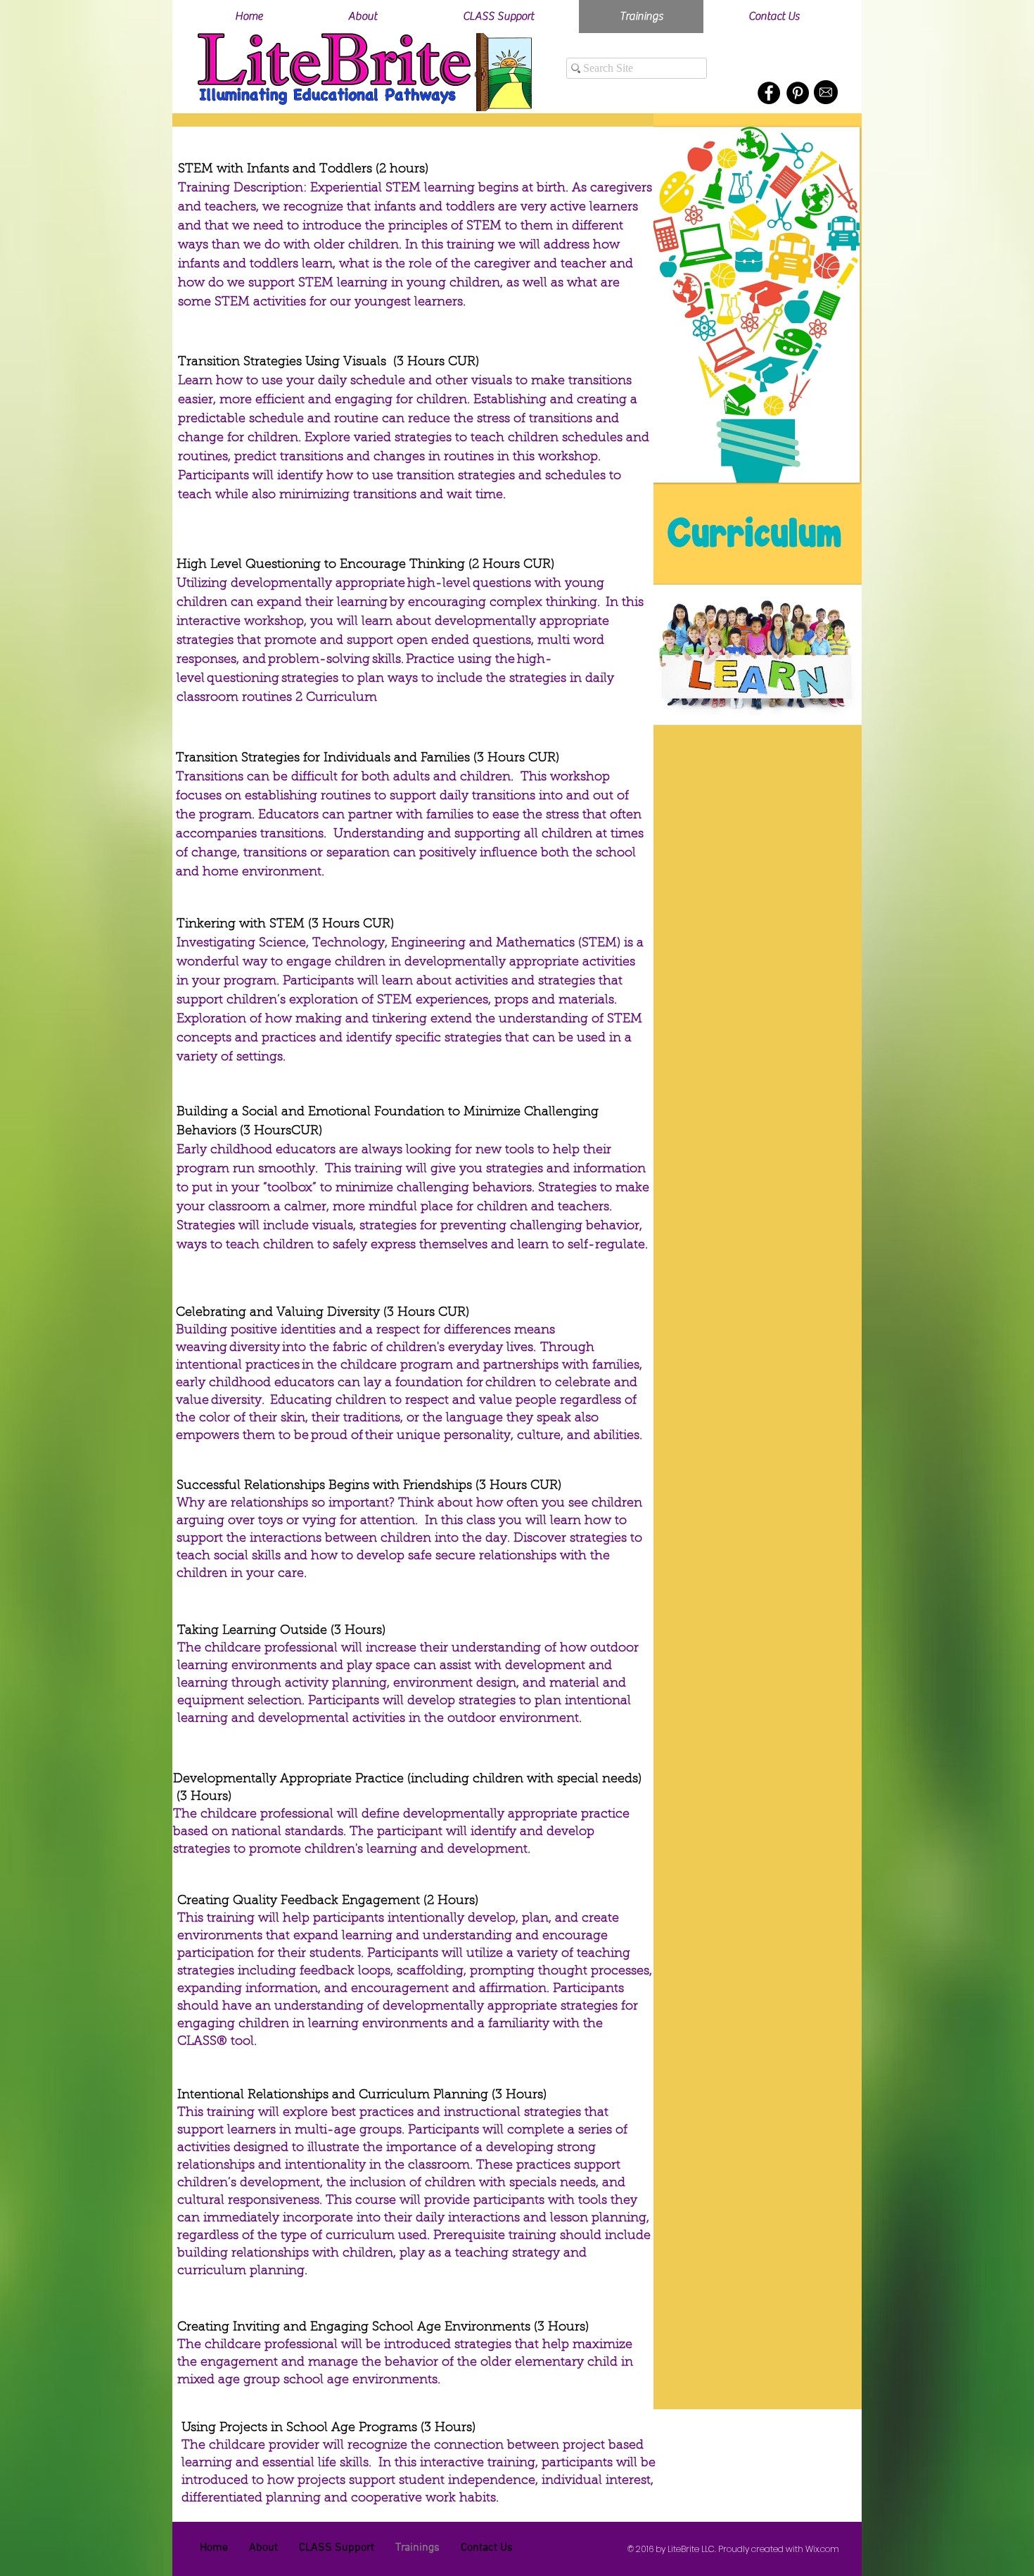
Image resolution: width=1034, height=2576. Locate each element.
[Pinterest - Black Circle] (798, 93)
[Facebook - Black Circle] (769, 93)
